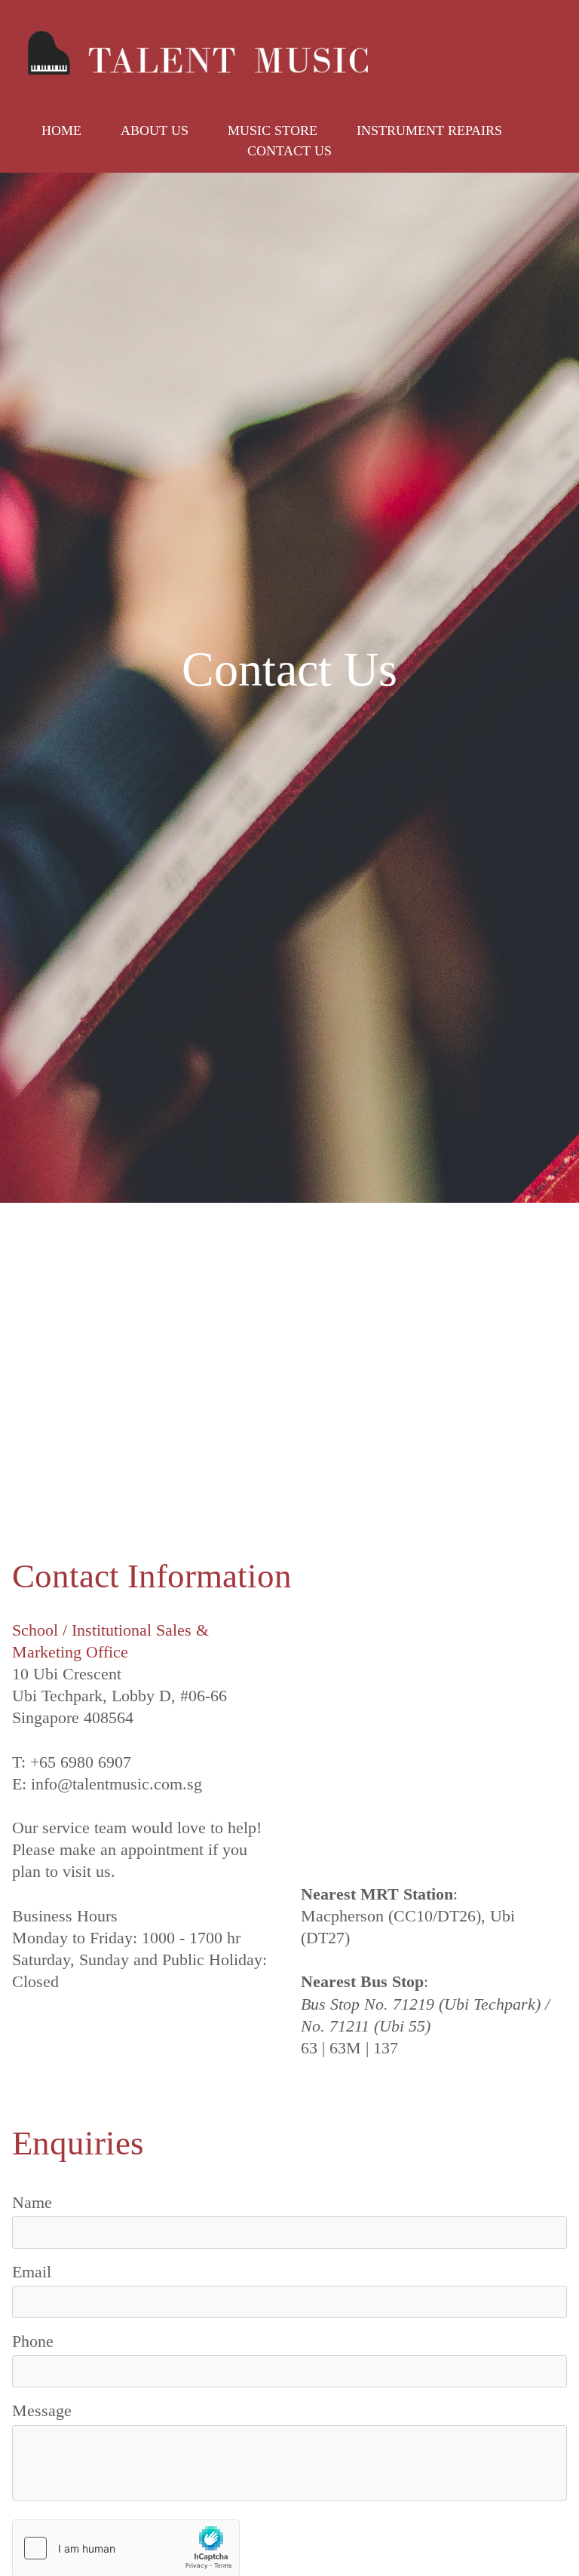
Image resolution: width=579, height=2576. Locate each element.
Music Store (273, 130)
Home (61, 130)
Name (32, 2202)
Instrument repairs (429, 130)
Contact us (289, 151)
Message (42, 2410)
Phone (33, 2341)
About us (155, 130)
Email (32, 2272)
